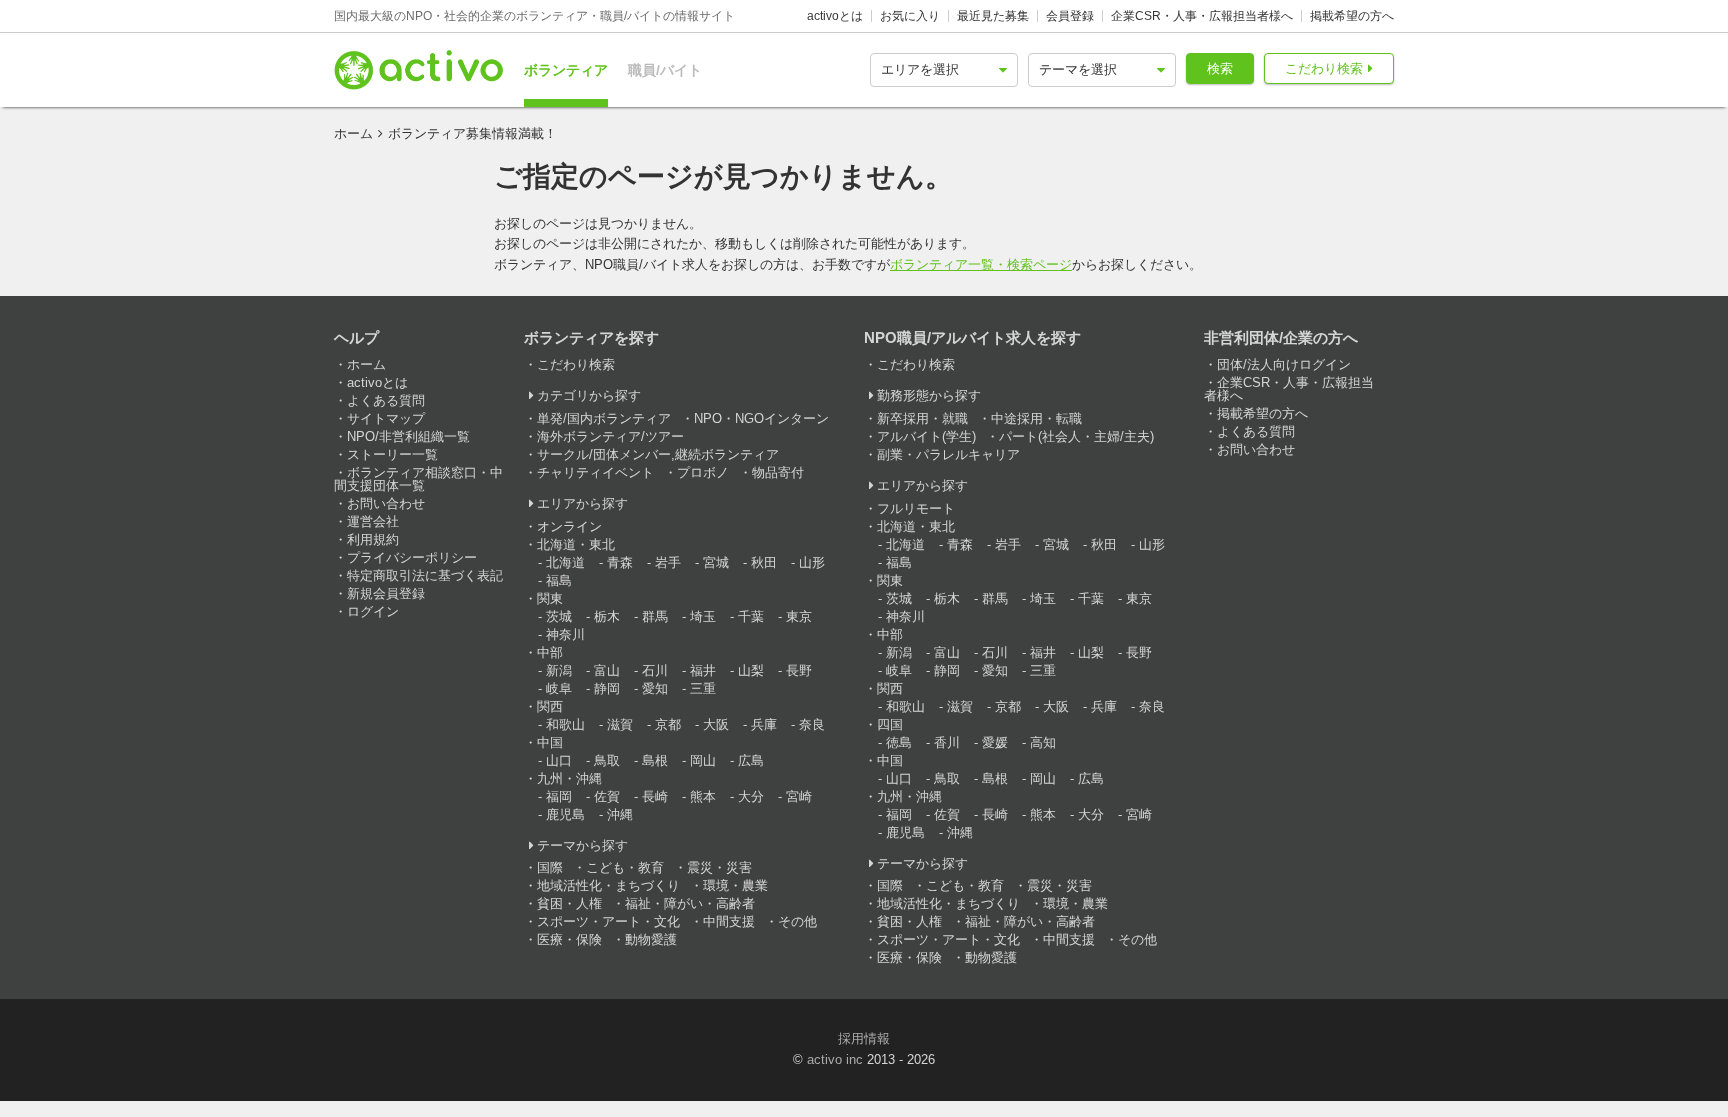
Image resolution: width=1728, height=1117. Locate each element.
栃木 (607, 616)
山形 (812, 562)
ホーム (353, 133)
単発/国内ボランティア (604, 418)
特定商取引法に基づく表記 (425, 575)
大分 (751, 796)
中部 (550, 652)
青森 (620, 562)
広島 (751, 760)
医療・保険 (569, 939)
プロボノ (703, 472)
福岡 (559, 796)
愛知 (655, 688)
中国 (550, 742)
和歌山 (565, 724)
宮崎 (799, 796)
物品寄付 (778, 472)
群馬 (655, 616)
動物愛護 (651, 939)
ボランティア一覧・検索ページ (981, 264)
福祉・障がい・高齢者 (690, 903)
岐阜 (559, 688)
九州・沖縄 (569, 778)
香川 (947, 742)
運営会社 (373, 521)
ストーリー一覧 (392, 454)
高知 (1043, 742)
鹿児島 (565, 814)
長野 (799, 670)
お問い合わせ (386, 503)
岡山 (703, 760)
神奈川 (565, 634)
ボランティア (566, 70)
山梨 (751, 670)
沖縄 (620, 814)
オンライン (569, 526)
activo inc (835, 1059)
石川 (655, 670)
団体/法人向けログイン (1284, 364)
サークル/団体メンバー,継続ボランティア (658, 454)
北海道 (565, 562)
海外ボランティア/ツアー (610, 436)
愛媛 (995, 742)
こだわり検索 (1324, 68)
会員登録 (1070, 16)
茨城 (559, 616)
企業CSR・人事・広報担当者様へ (1202, 16)
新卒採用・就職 (922, 418)
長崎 (655, 796)
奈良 (812, 724)
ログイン (373, 611)
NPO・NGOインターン (761, 418)
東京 (799, 616)
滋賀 (620, 724)
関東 (550, 598)
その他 (797, 921)
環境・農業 (735, 885)
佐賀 (607, 796)
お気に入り (910, 16)
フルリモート (916, 508)
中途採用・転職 (1036, 418)
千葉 (751, 616)
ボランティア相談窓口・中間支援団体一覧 (418, 479)
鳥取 (607, 760)
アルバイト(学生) (926, 436)
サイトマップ (386, 418)
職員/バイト (665, 70)
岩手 (668, 562)
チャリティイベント (595, 472)
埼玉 (703, 616)
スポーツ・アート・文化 (608, 921)
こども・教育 (625, 867)
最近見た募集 (993, 16)
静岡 (607, 688)
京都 (668, 724)
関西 (550, 706)
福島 (559, 580)
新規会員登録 (386, 593)
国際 (550, 867)
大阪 (716, 724)
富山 (607, 670)
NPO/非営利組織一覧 (408, 436)
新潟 (559, 670)
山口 (559, 760)
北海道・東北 (576, 544)
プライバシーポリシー (412, 557)
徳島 (899, 742)
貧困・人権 (569, 903)
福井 (703, 670)
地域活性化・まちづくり (608, 885)
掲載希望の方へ (1352, 16)
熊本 (703, 796)
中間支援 (729, 921)
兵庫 (764, 724)
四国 (890, 724)
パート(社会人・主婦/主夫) (1076, 436)
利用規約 (373, 539)
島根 (655, 760)
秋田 (764, 562)
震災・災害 (719, 867)
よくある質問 (386, 400)
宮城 (716, 562)
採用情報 (864, 1038)
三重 (703, 688)
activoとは (835, 16)
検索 (1220, 68)
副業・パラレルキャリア (948, 454)
